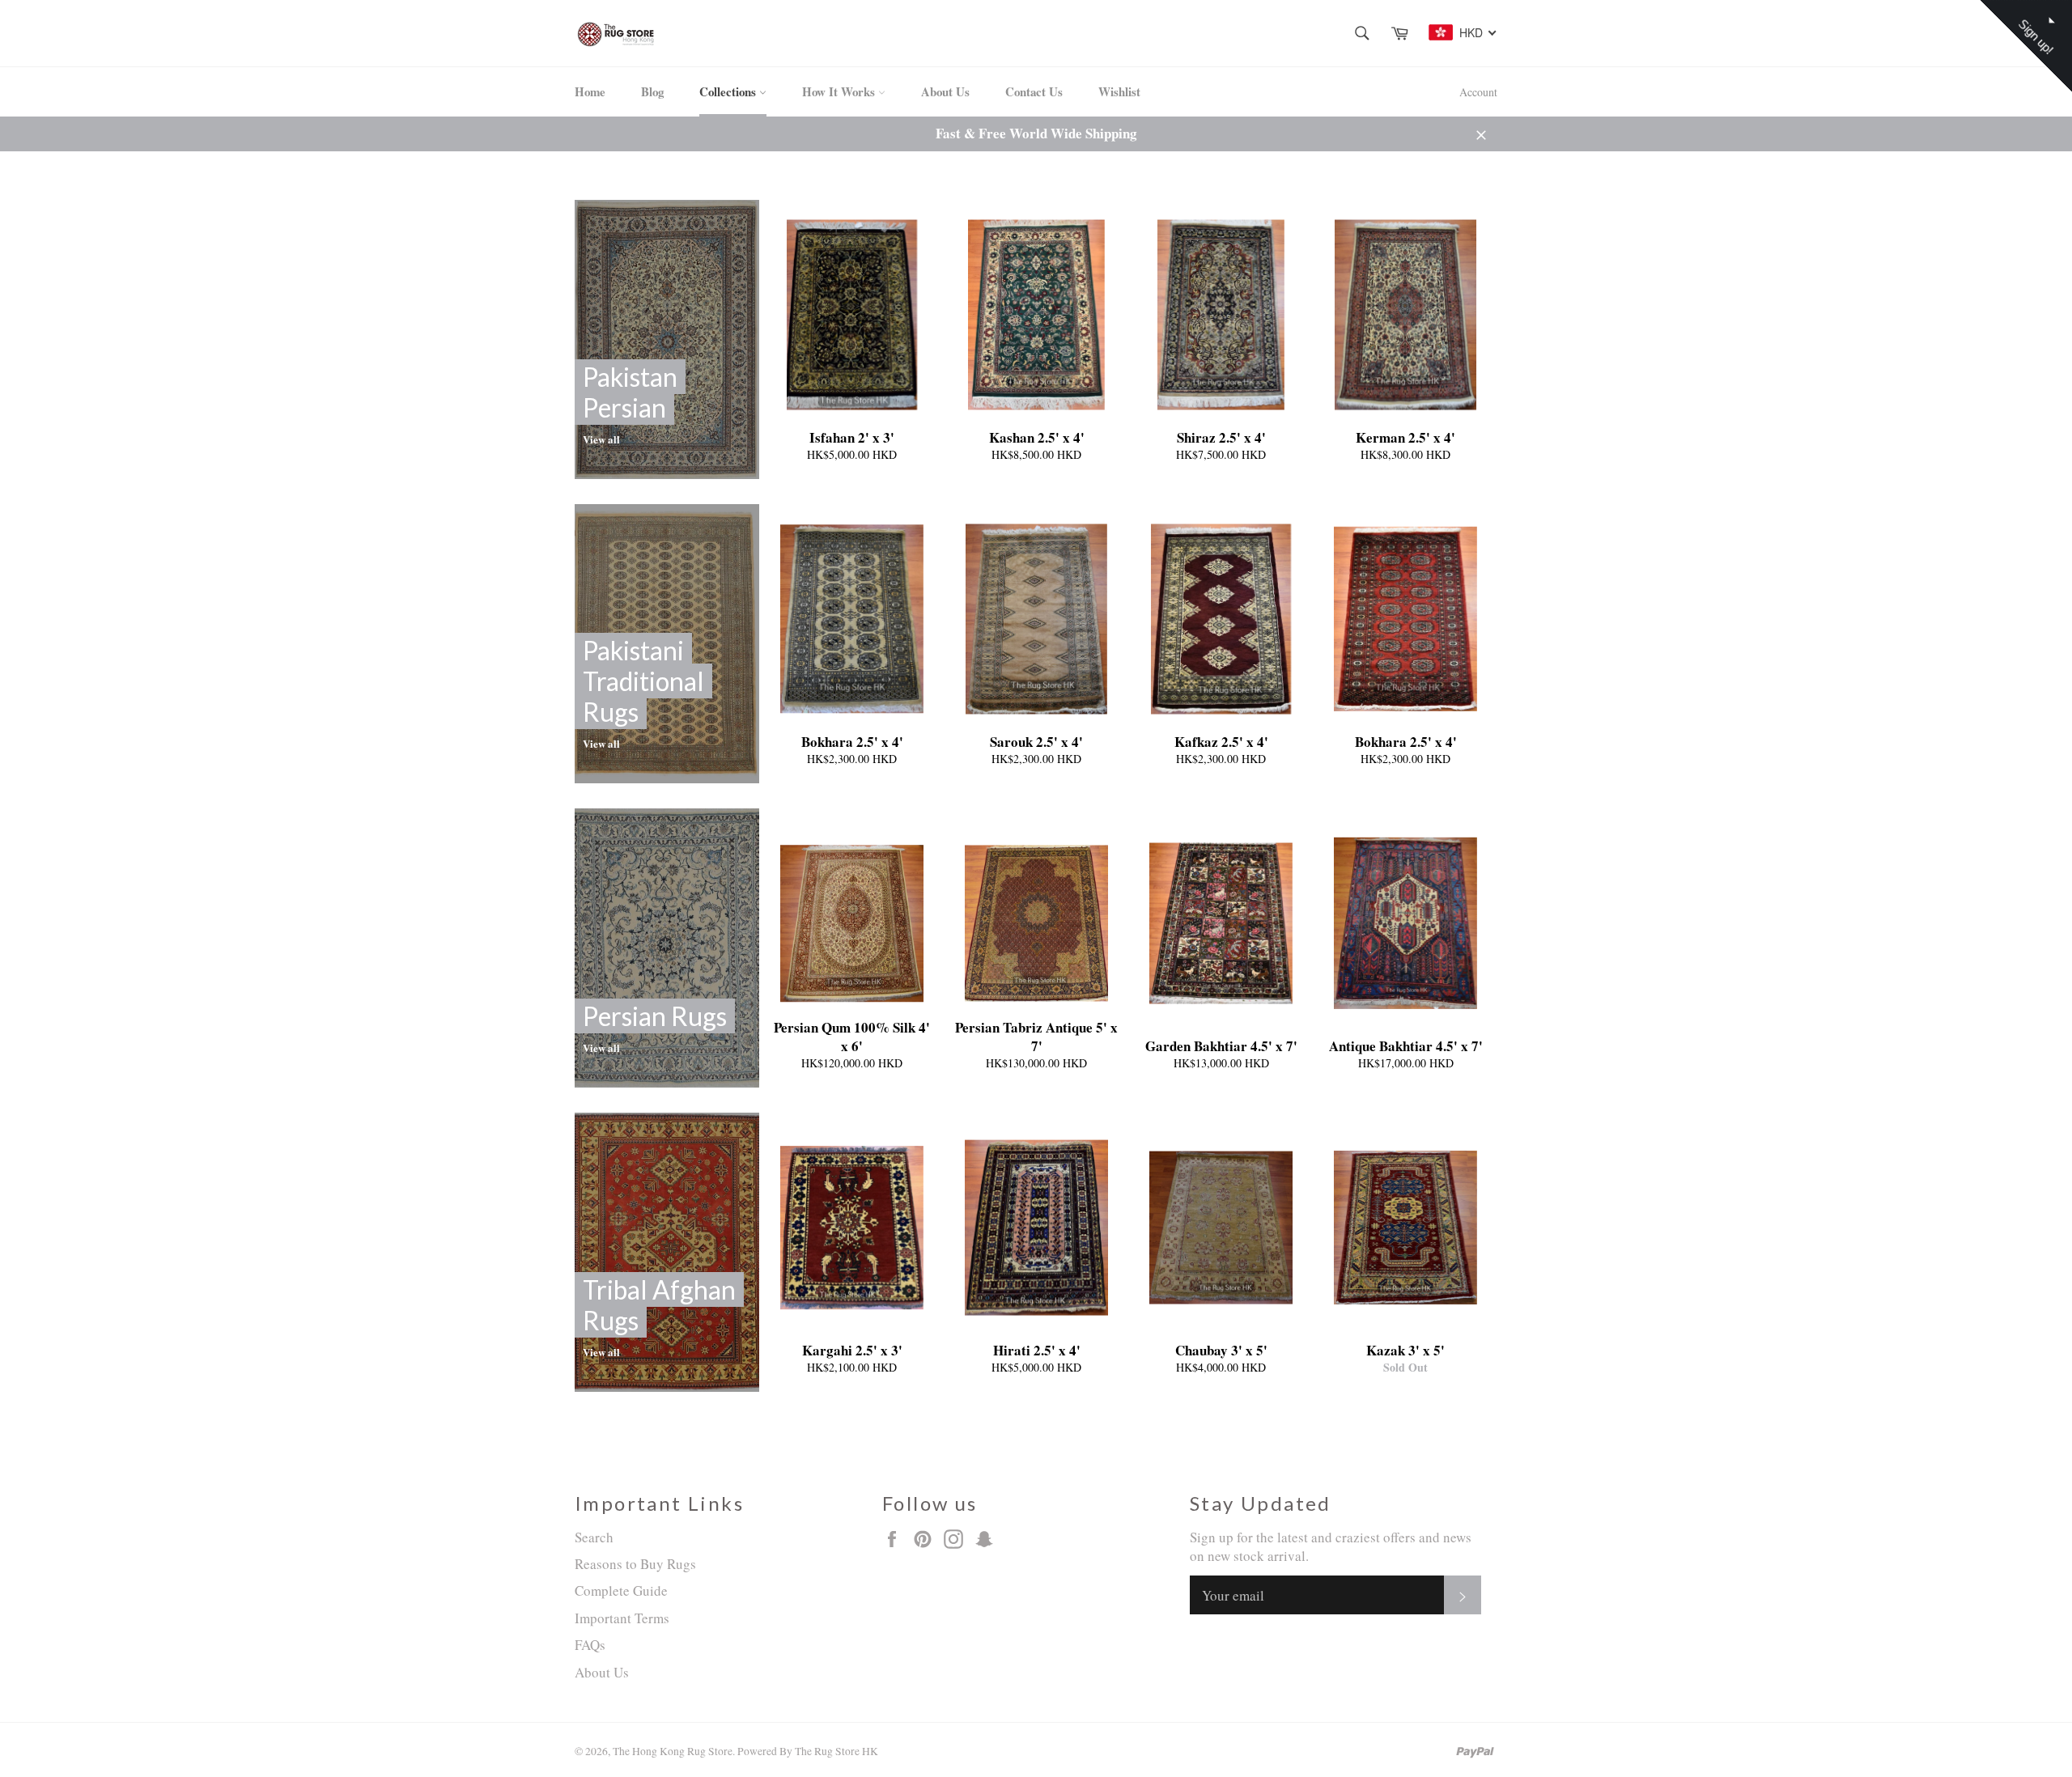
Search (594, 1537)
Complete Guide (621, 1590)
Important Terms (622, 1618)
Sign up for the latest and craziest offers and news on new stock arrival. (1331, 1546)
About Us (945, 91)
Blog (652, 91)
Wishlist (1119, 91)
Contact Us (1034, 91)
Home (590, 91)
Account (1478, 92)
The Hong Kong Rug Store (673, 1751)
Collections (729, 91)
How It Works (840, 91)
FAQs (590, 1645)
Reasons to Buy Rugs (635, 1564)
